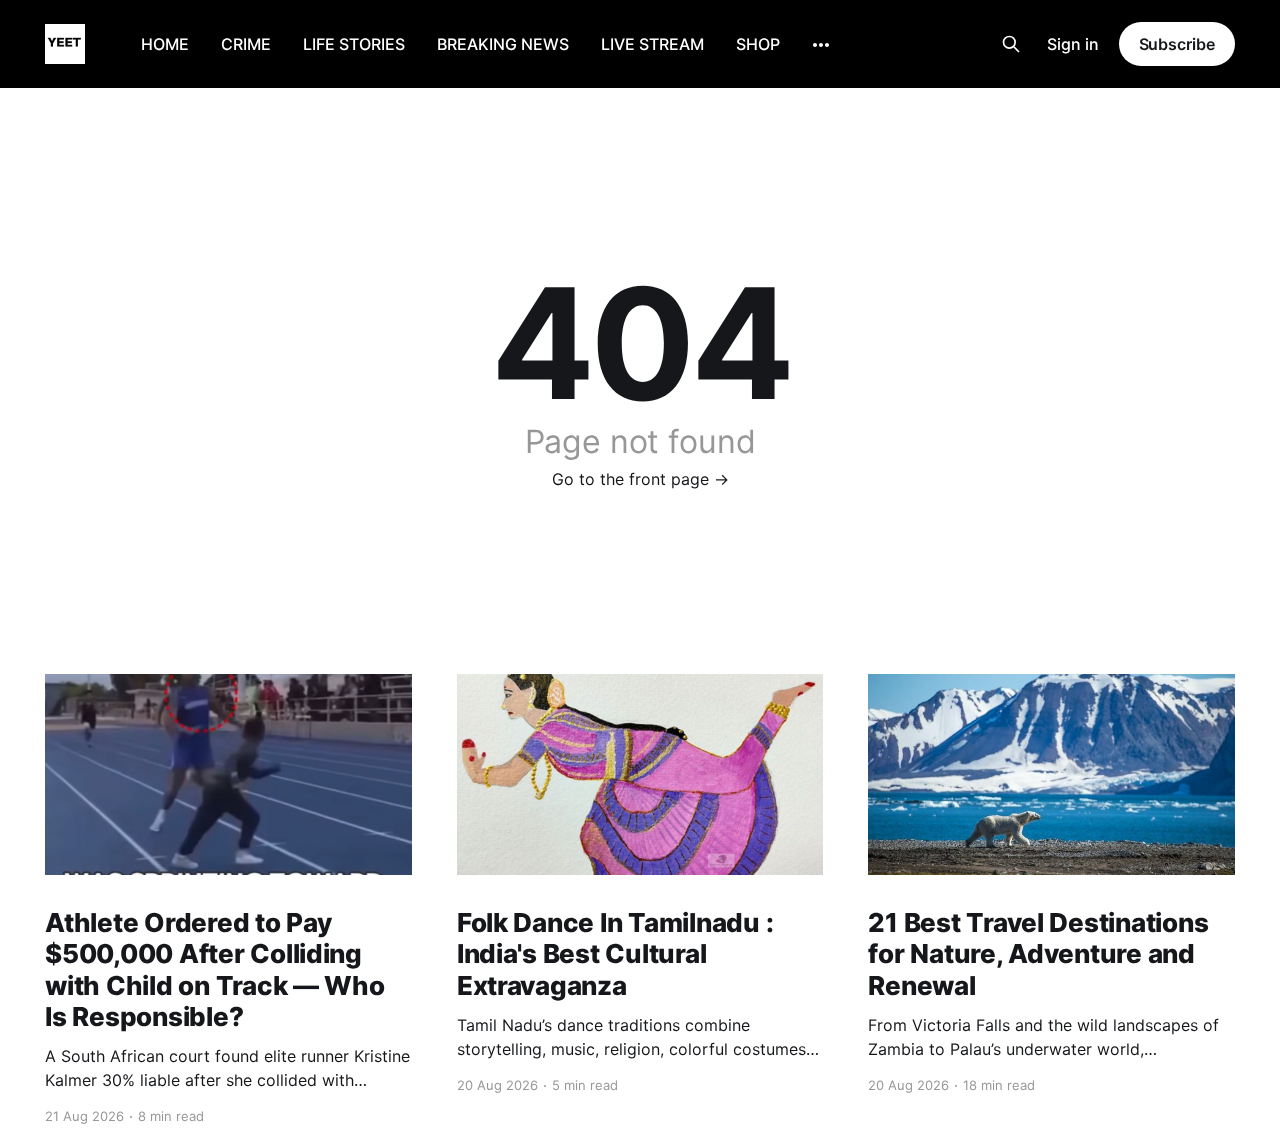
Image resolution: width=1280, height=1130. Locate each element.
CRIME (246, 44)
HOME (165, 44)
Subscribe (1177, 44)
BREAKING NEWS (503, 44)
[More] (821, 45)
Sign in (1073, 44)
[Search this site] (1011, 44)
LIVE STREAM (652, 44)
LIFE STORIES (354, 44)
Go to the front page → (640, 479)
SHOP (758, 44)
